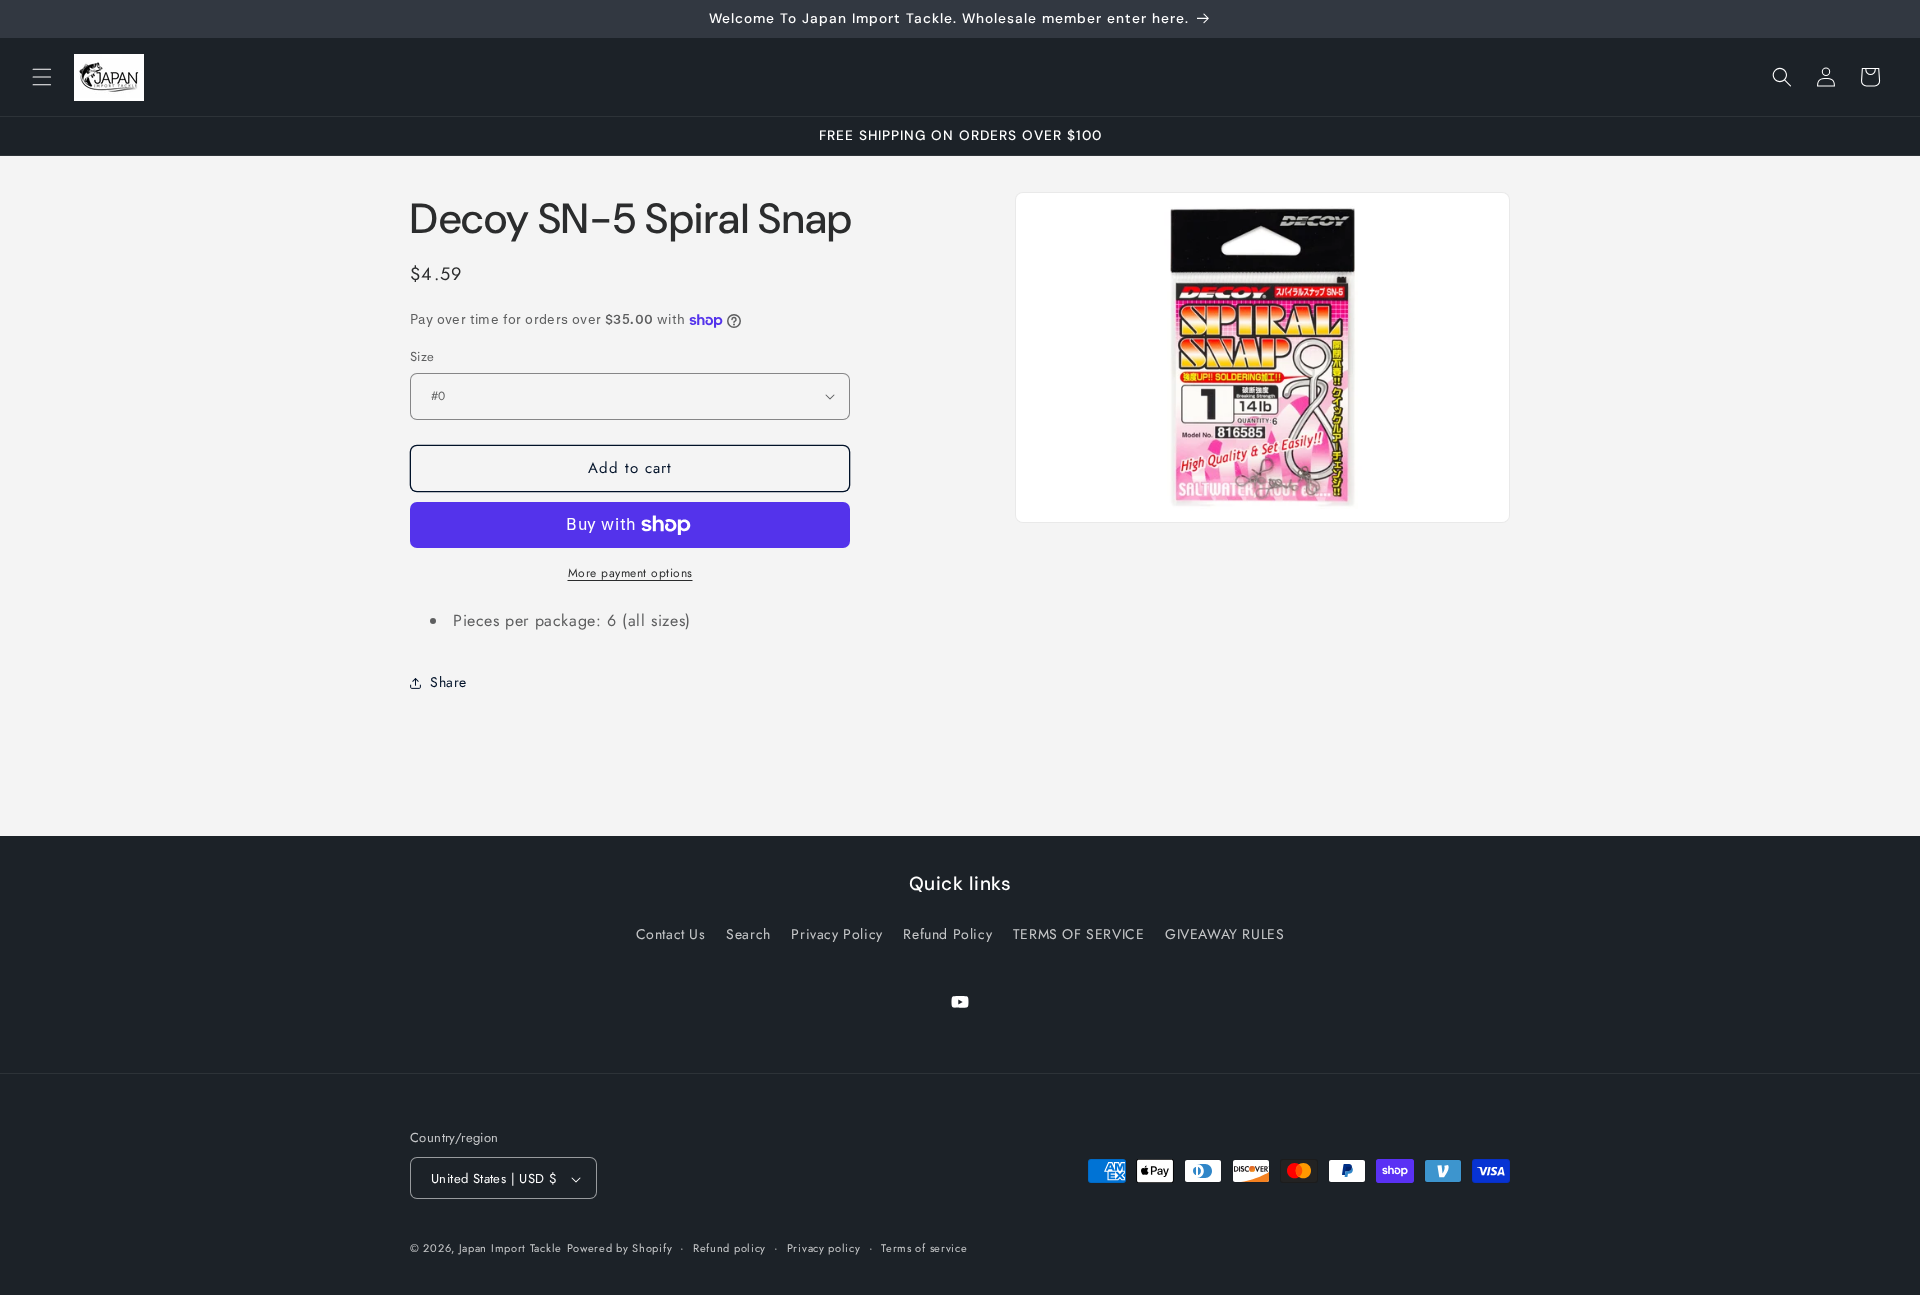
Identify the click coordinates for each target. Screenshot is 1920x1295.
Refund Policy (947, 933)
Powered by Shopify (620, 1249)
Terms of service (924, 1248)
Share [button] (448, 682)
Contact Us (671, 933)
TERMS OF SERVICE (1079, 933)
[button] (42, 77)
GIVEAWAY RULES (1224, 933)
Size (422, 356)
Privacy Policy (836, 933)
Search (748, 933)
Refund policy (729, 1248)
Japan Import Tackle (510, 1249)
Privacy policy (824, 1248)
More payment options (630, 573)
